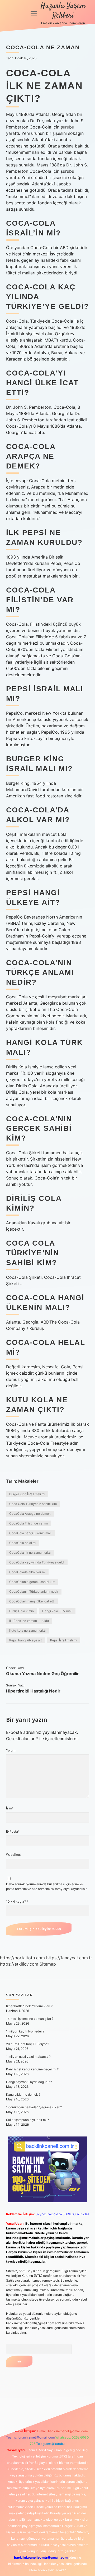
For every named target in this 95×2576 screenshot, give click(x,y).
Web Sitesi (14, 1855)
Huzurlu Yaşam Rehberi (63, 11)
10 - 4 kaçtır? (17, 1901)
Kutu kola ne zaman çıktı (27, 1630)
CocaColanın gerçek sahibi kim (32, 1582)
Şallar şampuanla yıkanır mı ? (27, 2120)
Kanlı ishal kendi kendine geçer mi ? (32, 2069)
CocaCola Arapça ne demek (30, 1514)
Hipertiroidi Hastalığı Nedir (33, 1691)
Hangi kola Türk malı (57, 1611)
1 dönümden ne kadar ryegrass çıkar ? (34, 2107)
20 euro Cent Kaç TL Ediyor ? (28, 2044)
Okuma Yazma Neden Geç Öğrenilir (42, 1674)
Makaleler (28, 1481)
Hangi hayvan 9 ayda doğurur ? (29, 2082)
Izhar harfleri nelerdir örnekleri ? (29, 2006)
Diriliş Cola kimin (22, 1611)
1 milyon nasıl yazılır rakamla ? (28, 2057)
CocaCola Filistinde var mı (28, 1523)
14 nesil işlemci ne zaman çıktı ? (30, 2019)
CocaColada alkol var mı (27, 1572)
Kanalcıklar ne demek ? (23, 2094)
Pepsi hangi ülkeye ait (25, 1640)
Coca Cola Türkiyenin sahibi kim (33, 1504)
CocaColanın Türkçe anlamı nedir (34, 1592)
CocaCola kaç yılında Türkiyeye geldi (37, 1562)
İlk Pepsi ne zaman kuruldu (29, 1621)
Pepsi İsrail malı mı (64, 1640)
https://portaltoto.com (22, 1958)
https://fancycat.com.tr (69, 1958)
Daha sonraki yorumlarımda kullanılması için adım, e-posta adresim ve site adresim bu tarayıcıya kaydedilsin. (47, 1886)
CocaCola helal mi (23, 1543)
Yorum (11, 1750)
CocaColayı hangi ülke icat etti (32, 1601)
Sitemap (48, 1964)
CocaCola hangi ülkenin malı (30, 1533)
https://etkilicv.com (19, 1964)
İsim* (10, 1808)
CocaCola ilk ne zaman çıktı (30, 1553)
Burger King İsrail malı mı (27, 1494)
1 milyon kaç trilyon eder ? (25, 2031)
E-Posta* (13, 1831)
